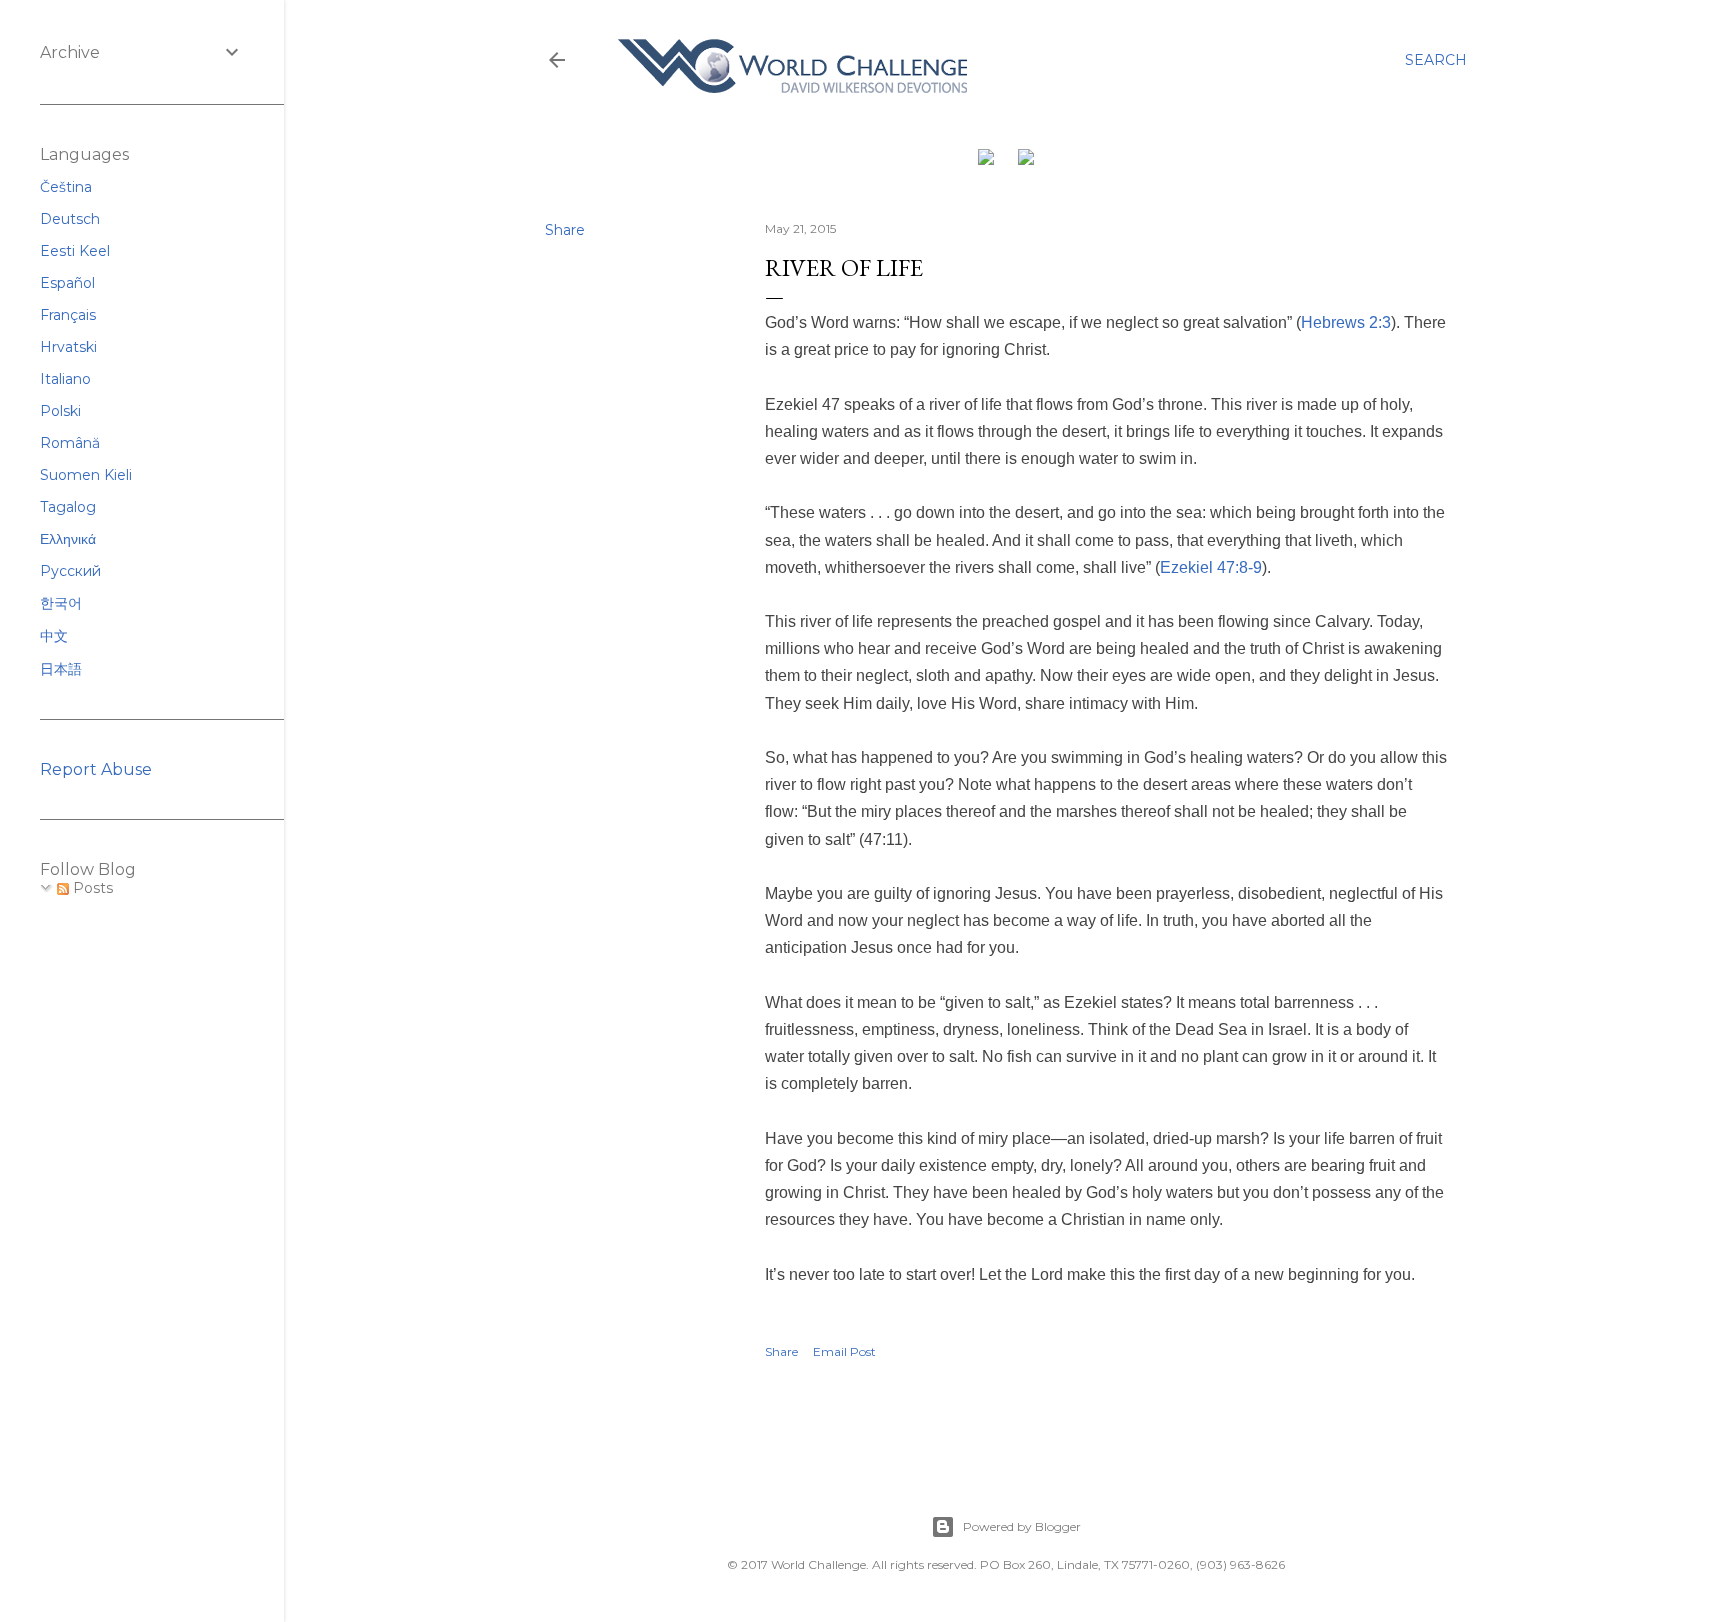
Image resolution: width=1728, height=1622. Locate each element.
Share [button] (565, 230)
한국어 (61, 603)
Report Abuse (96, 769)
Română (70, 443)
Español (67, 283)
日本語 (61, 669)
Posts (91, 888)
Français (68, 315)
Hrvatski (68, 347)
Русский (70, 571)
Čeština (66, 187)
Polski (60, 411)
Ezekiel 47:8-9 (1211, 567)
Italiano (65, 379)
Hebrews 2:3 (1346, 322)
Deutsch (70, 219)
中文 (54, 636)
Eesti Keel (75, 251)
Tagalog (68, 507)
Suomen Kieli (86, 475)
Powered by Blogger (1022, 1526)
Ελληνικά (68, 539)
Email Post (844, 1351)
